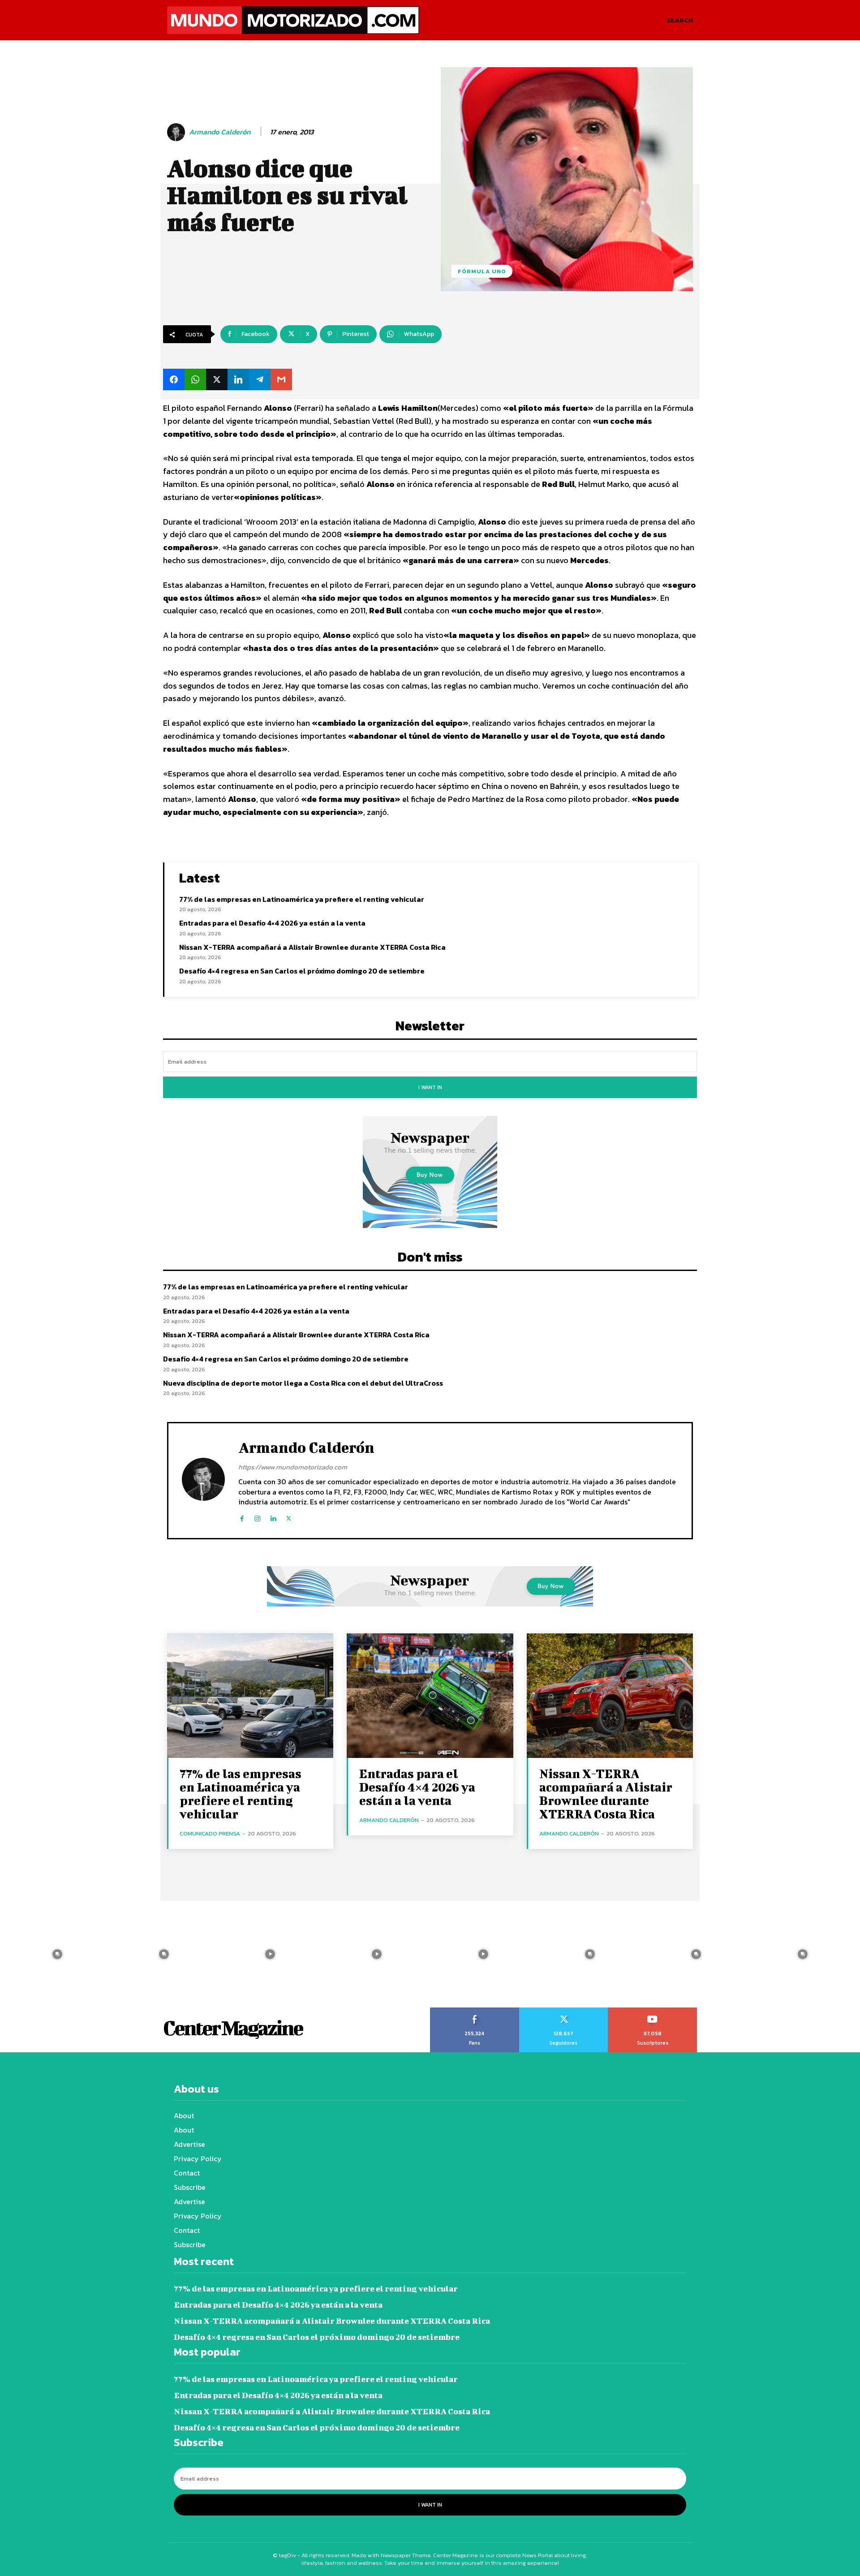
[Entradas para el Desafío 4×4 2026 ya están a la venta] (430, 1696)
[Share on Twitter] (217, 379)
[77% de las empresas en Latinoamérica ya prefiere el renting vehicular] (250, 1696)
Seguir (563, 2011)
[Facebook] (242, 1517)
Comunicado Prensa (210, 1833)
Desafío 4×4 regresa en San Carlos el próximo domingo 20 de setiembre (302, 971)
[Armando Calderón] (177, 132)
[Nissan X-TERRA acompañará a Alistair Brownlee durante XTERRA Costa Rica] (610, 1696)
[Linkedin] (273, 1517)
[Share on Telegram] (260, 379)
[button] (680, 20)
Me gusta (475, 2011)
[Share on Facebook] (174, 379)
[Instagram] (257, 1517)
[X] (289, 1517)
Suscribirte (653, 2011)
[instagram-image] (57, 1954)
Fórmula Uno (482, 271)
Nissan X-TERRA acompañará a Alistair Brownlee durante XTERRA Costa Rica (312, 947)
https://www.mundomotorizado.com (293, 1467)
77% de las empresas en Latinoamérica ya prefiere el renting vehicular (302, 899)
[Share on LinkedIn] (238, 379)
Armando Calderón (220, 132)
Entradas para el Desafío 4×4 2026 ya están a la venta (272, 923)
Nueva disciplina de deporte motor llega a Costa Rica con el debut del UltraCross (303, 1383)
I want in (430, 1087)
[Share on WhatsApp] (195, 379)
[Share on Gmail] (281, 379)
